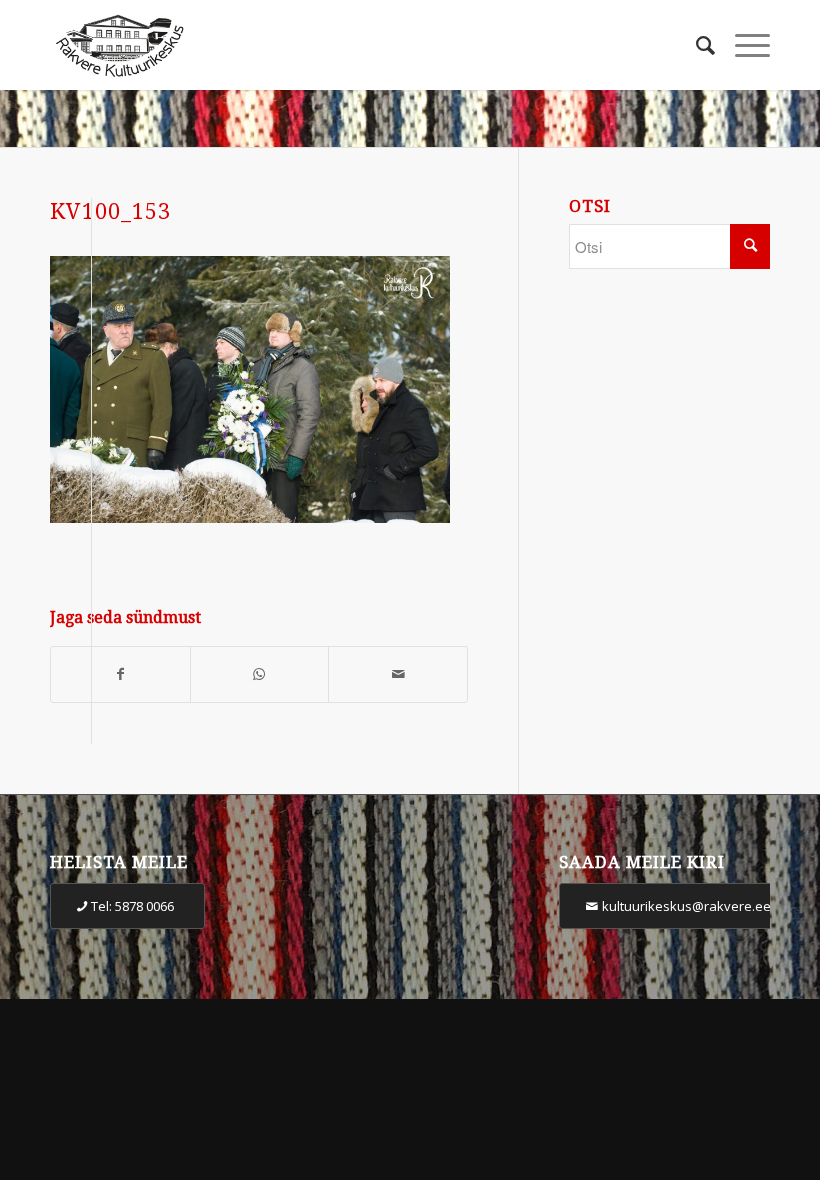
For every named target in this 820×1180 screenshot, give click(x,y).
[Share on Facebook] (120, 674)
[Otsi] (695, 45)
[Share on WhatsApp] (260, 674)
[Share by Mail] (398, 674)
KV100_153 (110, 211)
